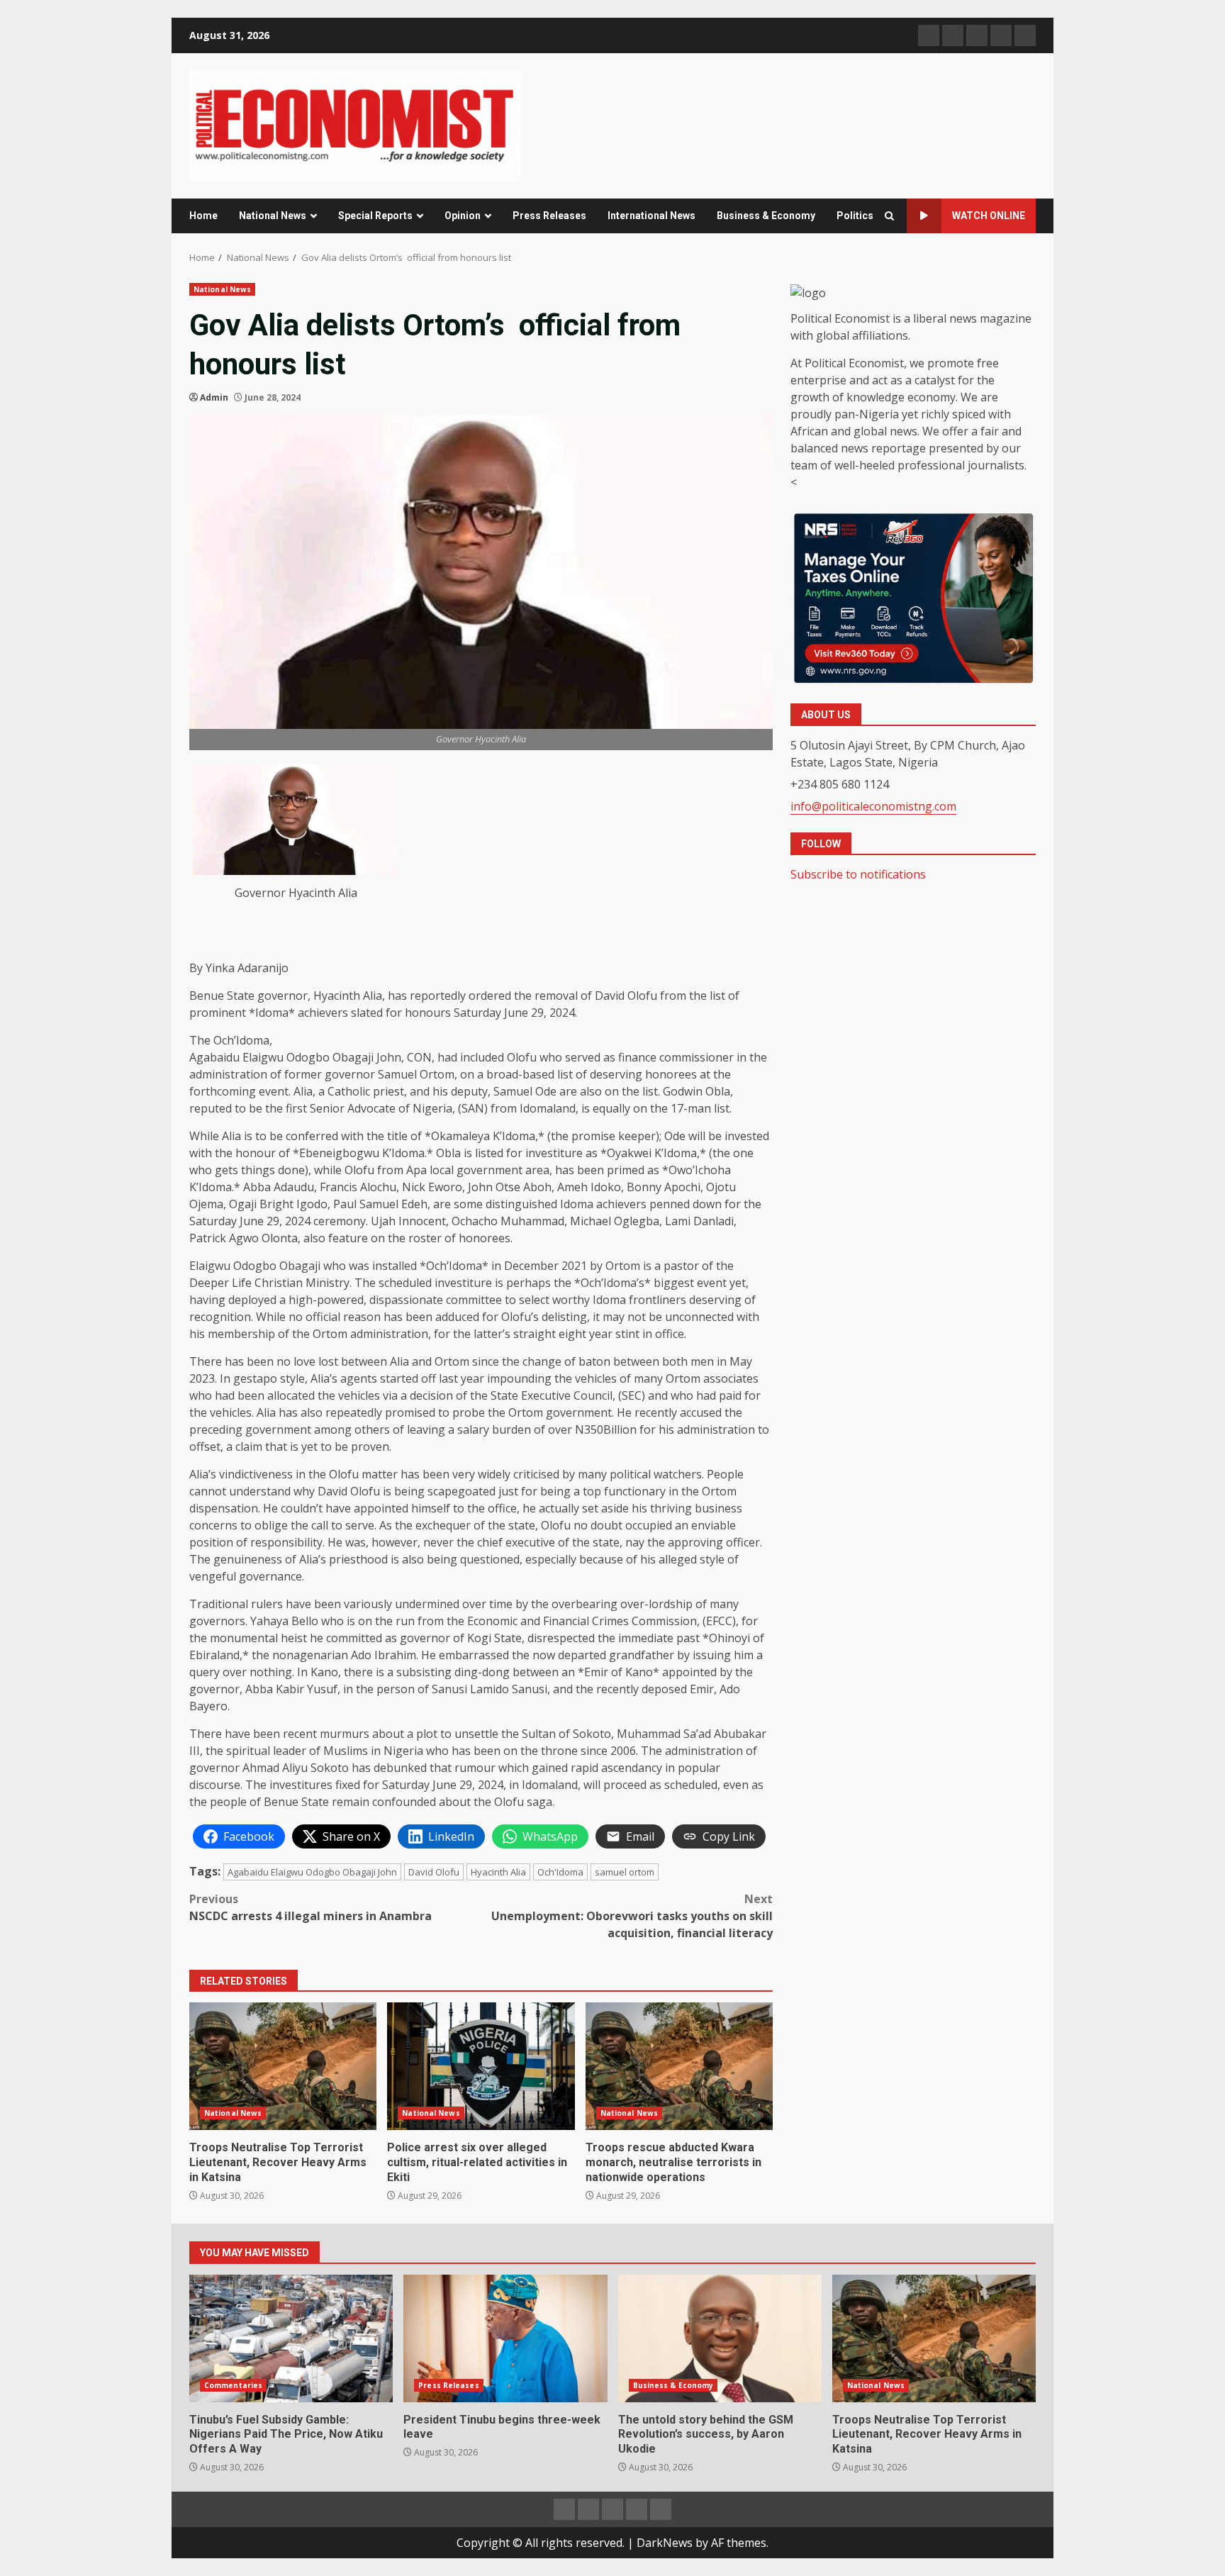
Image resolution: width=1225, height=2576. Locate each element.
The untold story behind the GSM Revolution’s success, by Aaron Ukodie (720, 2338)
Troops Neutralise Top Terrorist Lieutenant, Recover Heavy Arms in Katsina (283, 2066)
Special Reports (375, 216)
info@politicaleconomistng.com (873, 805)
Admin (214, 397)
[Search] (889, 216)
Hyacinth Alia (498, 1872)
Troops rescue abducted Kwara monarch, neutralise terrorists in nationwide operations (679, 2066)
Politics (855, 216)
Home (203, 216)
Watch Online (989, 216)
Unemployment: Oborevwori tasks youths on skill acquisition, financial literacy (632, 1916)
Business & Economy (766, 216)
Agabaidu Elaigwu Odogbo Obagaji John (312, 1872)
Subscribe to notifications (858, 874)
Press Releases (549, 216)
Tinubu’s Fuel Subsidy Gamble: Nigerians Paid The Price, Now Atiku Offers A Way (291, 2338)
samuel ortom (625, 1872)
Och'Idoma (560, 1872)
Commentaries (233, 2385)
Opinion (463, 216)
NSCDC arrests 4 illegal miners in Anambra (311, 1907)
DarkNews (665, 2543)
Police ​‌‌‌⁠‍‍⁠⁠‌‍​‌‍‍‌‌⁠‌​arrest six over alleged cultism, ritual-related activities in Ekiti (481, 2066)
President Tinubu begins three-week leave (505, 2338)
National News (273, 216)
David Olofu (434, 1872)
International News (651, 216)
